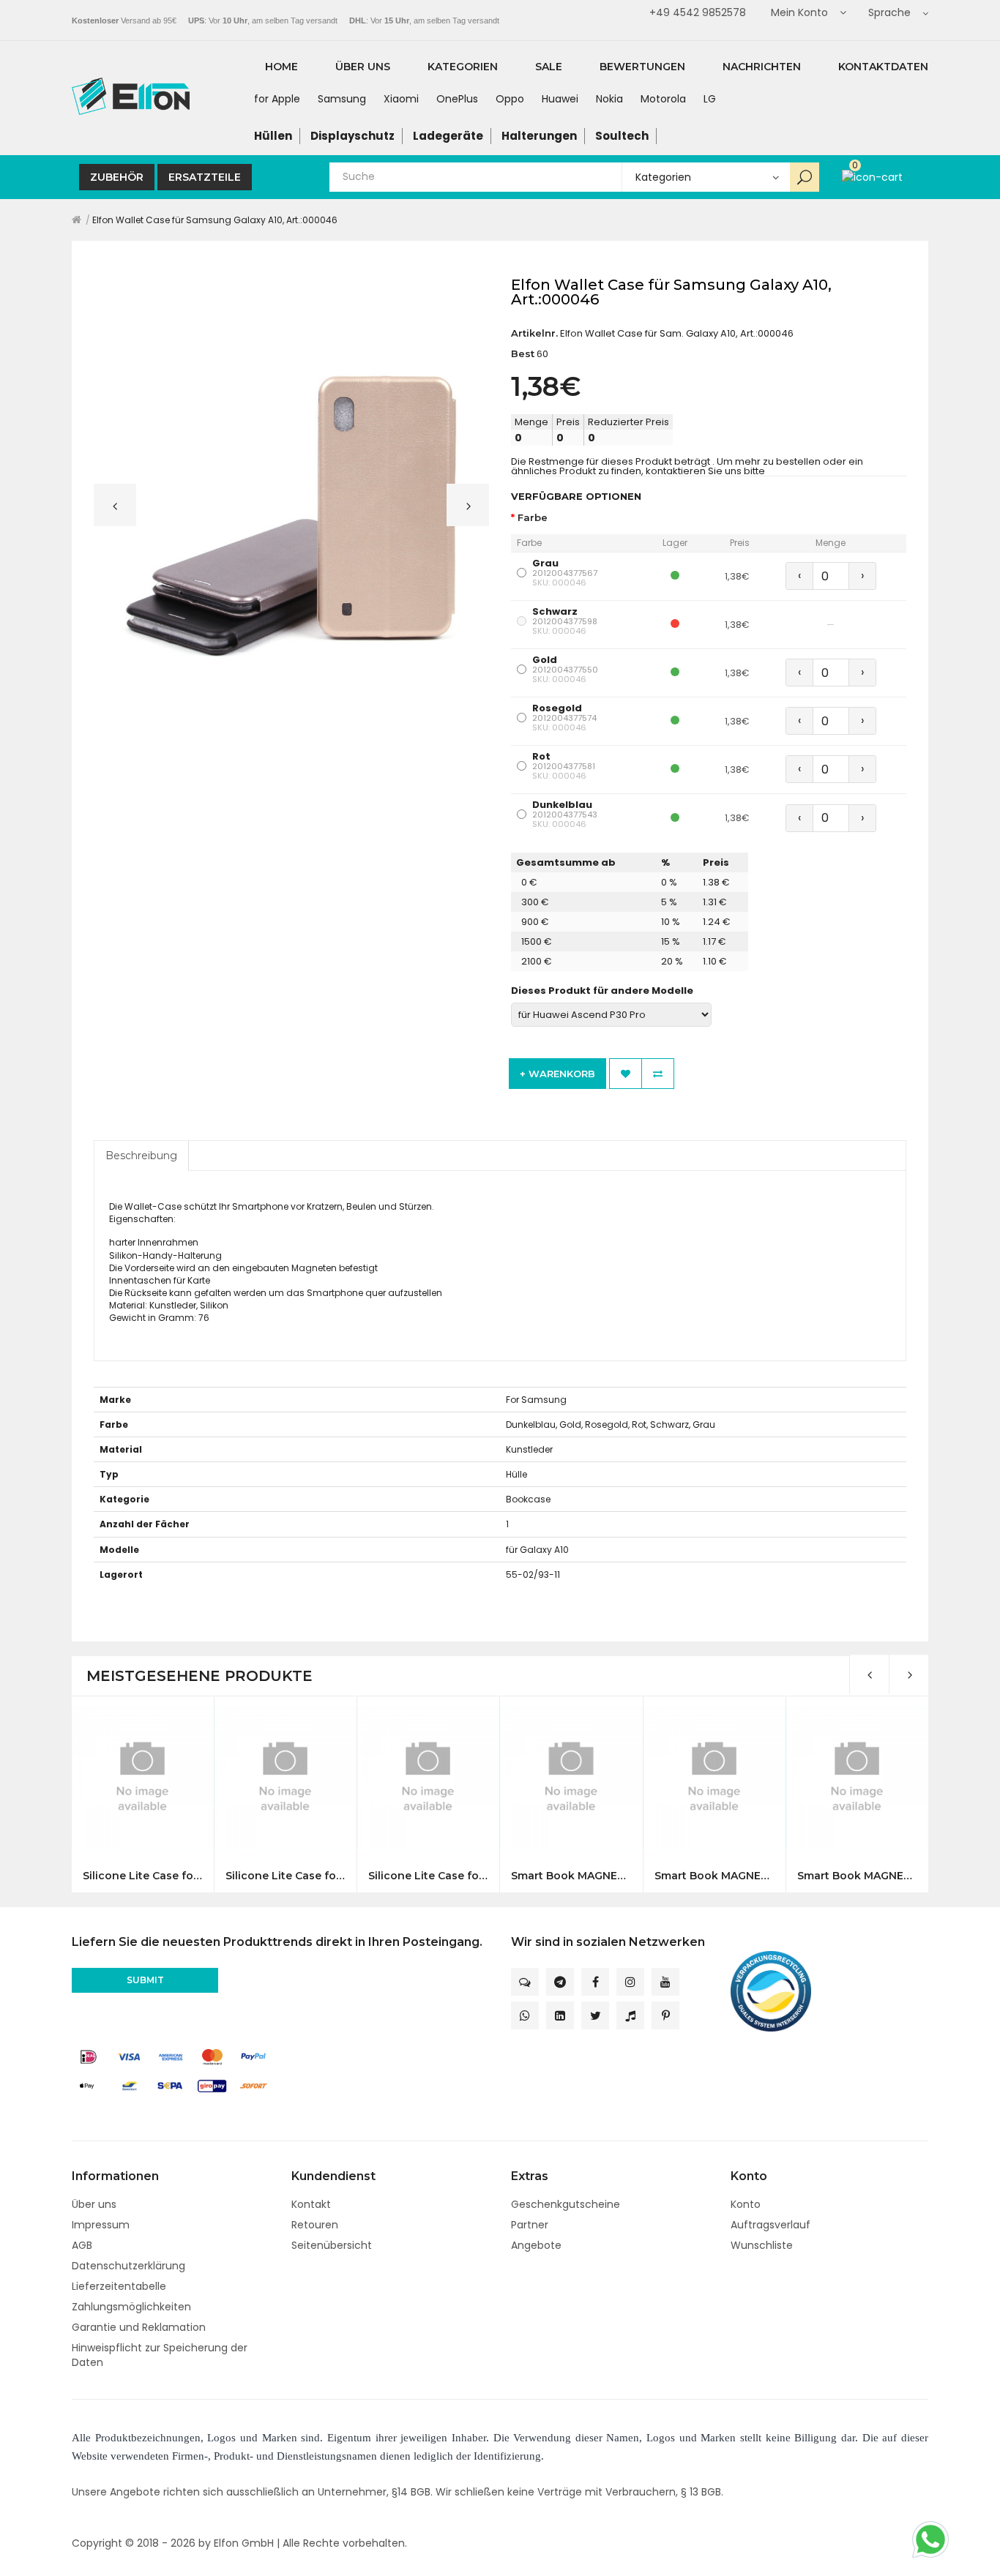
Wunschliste (762, 2245)
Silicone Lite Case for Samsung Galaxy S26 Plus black (142, 1876)
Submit (145, 1980)
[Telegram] (560, 1982)
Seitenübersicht (332, 2245)
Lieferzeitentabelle (119, 2286)
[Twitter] (595, 2015)
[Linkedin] (560, 2015)
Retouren (315, 2225)
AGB (82, 2245)
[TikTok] (630, 2015)
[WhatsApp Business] (525, 2015)
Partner (530, 2225)
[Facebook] (595, 1982)
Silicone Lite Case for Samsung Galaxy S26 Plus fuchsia (428, 1876)
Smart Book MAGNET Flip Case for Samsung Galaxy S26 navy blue (714, 1876)
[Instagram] (630, 1982)
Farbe (533, 518)
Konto (746, 2204)
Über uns (94, 2204)
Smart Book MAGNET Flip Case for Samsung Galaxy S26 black (571, 1876)
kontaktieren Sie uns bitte (705, 471)
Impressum (101, 2225)
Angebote (536, 2245)
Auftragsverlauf (770, 2225)
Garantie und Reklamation (139, 2327)
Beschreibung (141, 1156)
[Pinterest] (665, 2015)
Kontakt (311, 2204)
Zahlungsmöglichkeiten (131, 2307)
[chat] (525, 1982)
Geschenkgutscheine (566, 2204)
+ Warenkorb (557, 1074)
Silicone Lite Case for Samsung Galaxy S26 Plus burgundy (285, 1876)
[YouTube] (665, 1982)
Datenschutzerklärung (128, 2266)
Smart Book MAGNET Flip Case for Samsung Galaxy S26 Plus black (857, 1876)
